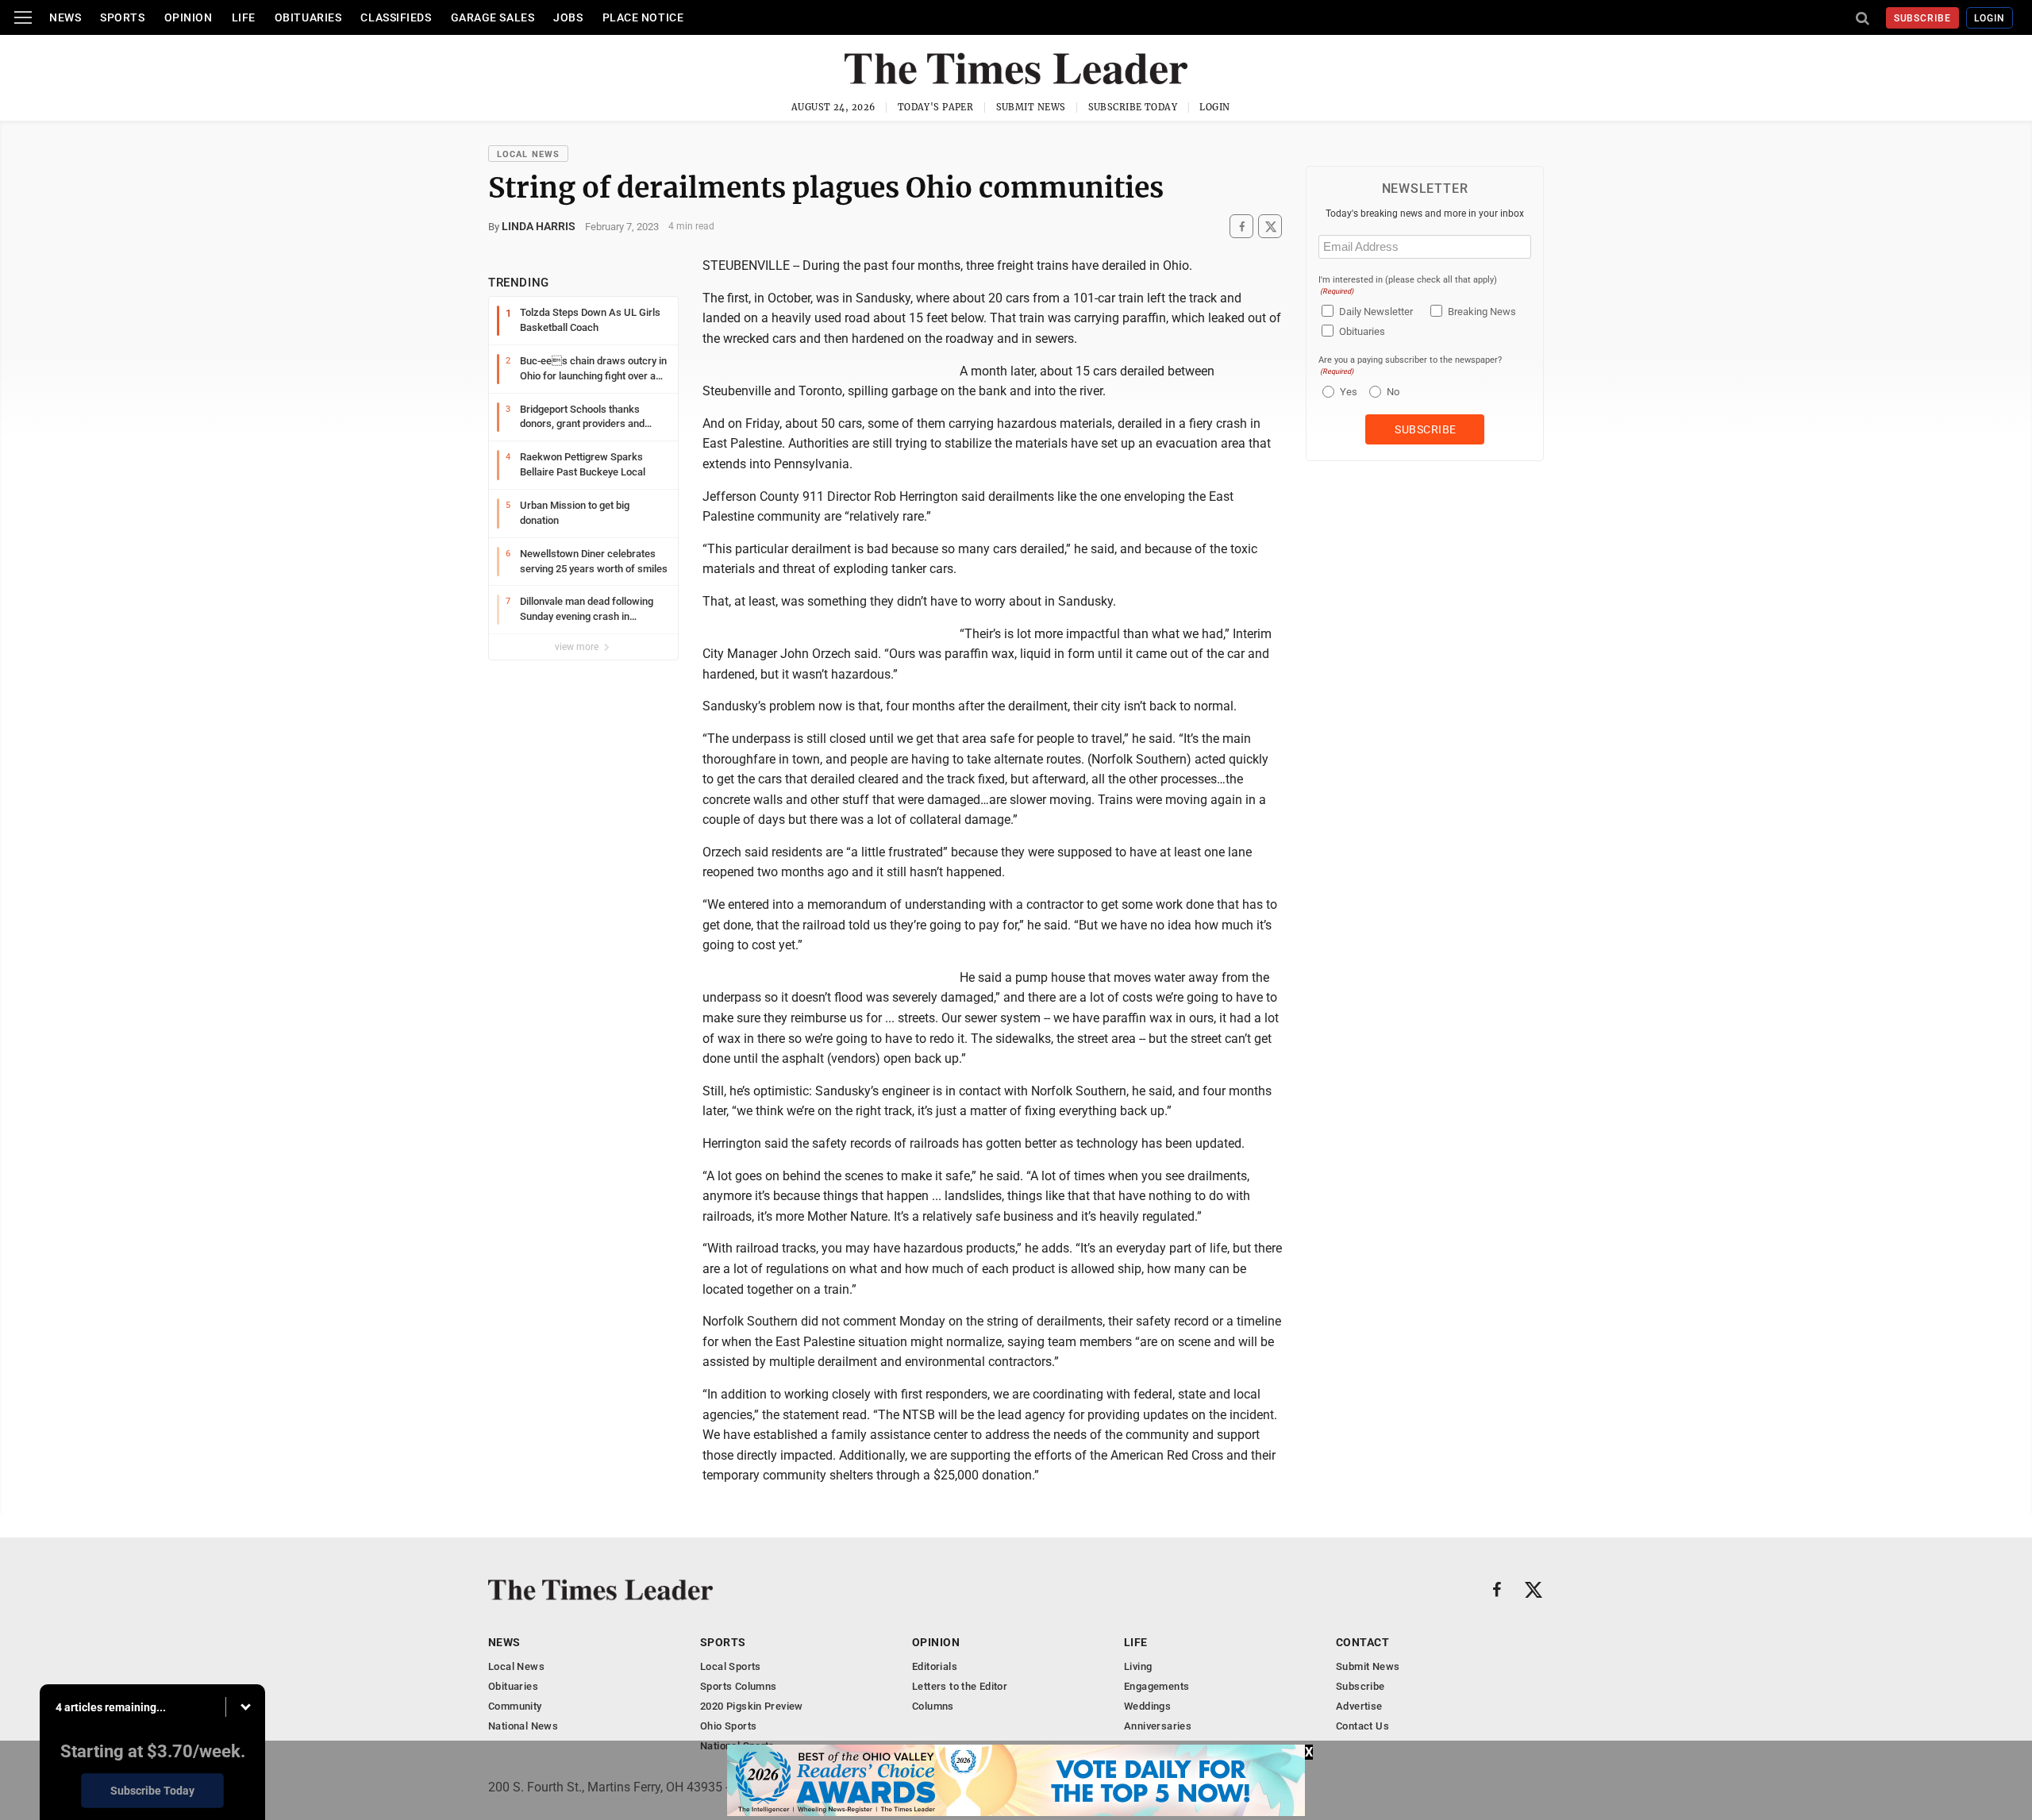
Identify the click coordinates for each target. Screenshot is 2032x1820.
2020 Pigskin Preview (752, 1706)
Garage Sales (493, 17)
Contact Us (1362, 1726)
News (65, 17)
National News (523, 1726)
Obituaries (308, 17)
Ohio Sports (728, 1726)
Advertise (1359, 1706)
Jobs (568, 17)
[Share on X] (1270, 227)
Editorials (935, 1666)
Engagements (1156, 1686)
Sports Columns (738, 1686)
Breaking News (1482, 312)
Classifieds (396, 17)
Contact (1362, 1642)
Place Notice (643, 17)
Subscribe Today (1133, 107)
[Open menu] (23, 17)
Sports (122, 17)
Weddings (1147, 1706)
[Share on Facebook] (1241, 227)
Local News (528, 154)
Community (515, 1706)
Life (244, 17)
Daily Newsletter (1376, 312)
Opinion (189, 17)
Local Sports (731, 1666)
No (1393, 392)
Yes (1347, 392)
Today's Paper (936, 107)
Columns (933, 1706)
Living (1138, 1666)
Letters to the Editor (960, 1686)
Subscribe (1923, 18)
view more (578, 647)
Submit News (1031, 107)
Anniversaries (1158, 1726)
